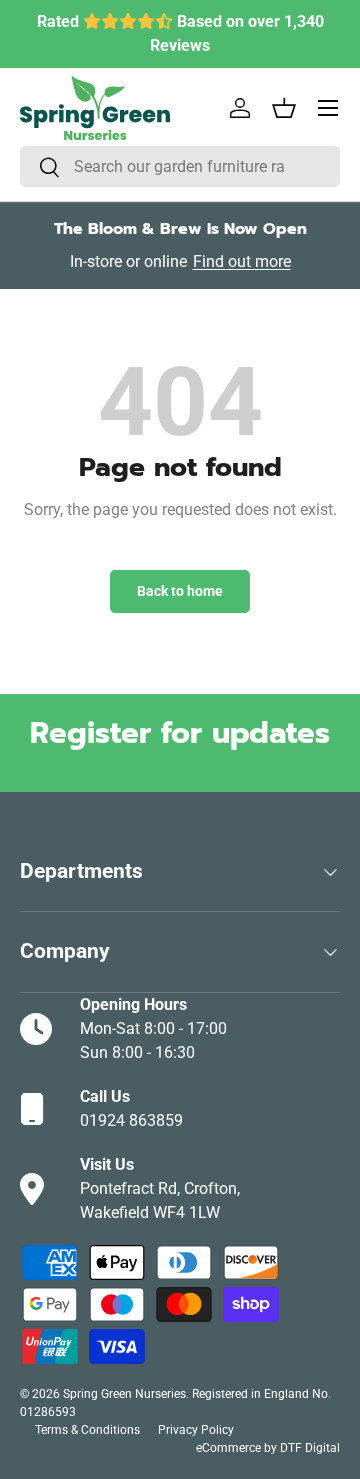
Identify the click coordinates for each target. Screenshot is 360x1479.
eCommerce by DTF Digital (268, 1448)
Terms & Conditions (87, 1430)
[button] (284, 108)
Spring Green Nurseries (124, 1394)
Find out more (242, 261)
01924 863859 (131, 1120)
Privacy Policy (196, 1430)
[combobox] (180, 166)
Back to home (180, 591)
